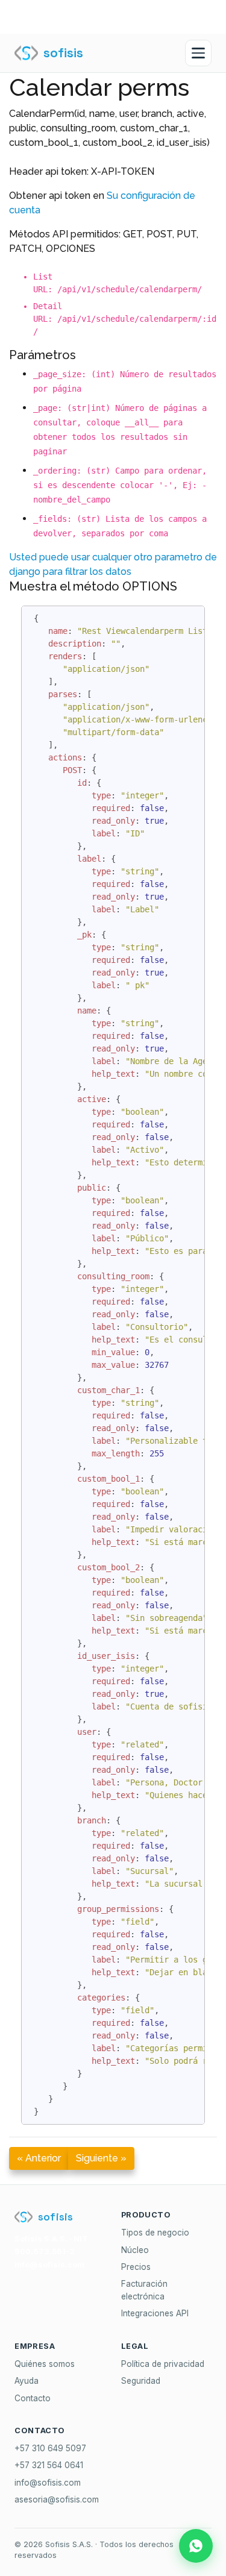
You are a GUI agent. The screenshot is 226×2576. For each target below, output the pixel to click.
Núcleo (135, 2250)
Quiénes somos (45, 2364)
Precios (136, 2267)
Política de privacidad (163, 2364)
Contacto (33, 2398)
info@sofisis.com (48, 2483)
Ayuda (27, 2381)
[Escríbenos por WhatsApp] (196, 2546)
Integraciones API (155, 2313)
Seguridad (141, 2381)
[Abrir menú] (198, 53)
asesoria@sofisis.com (57, 2499)
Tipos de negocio (155, 2233)
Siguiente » (101, 2158)
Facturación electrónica (144, 2290)
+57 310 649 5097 (50, 2448)
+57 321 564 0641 (49, 2465)
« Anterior (39, 2158)
